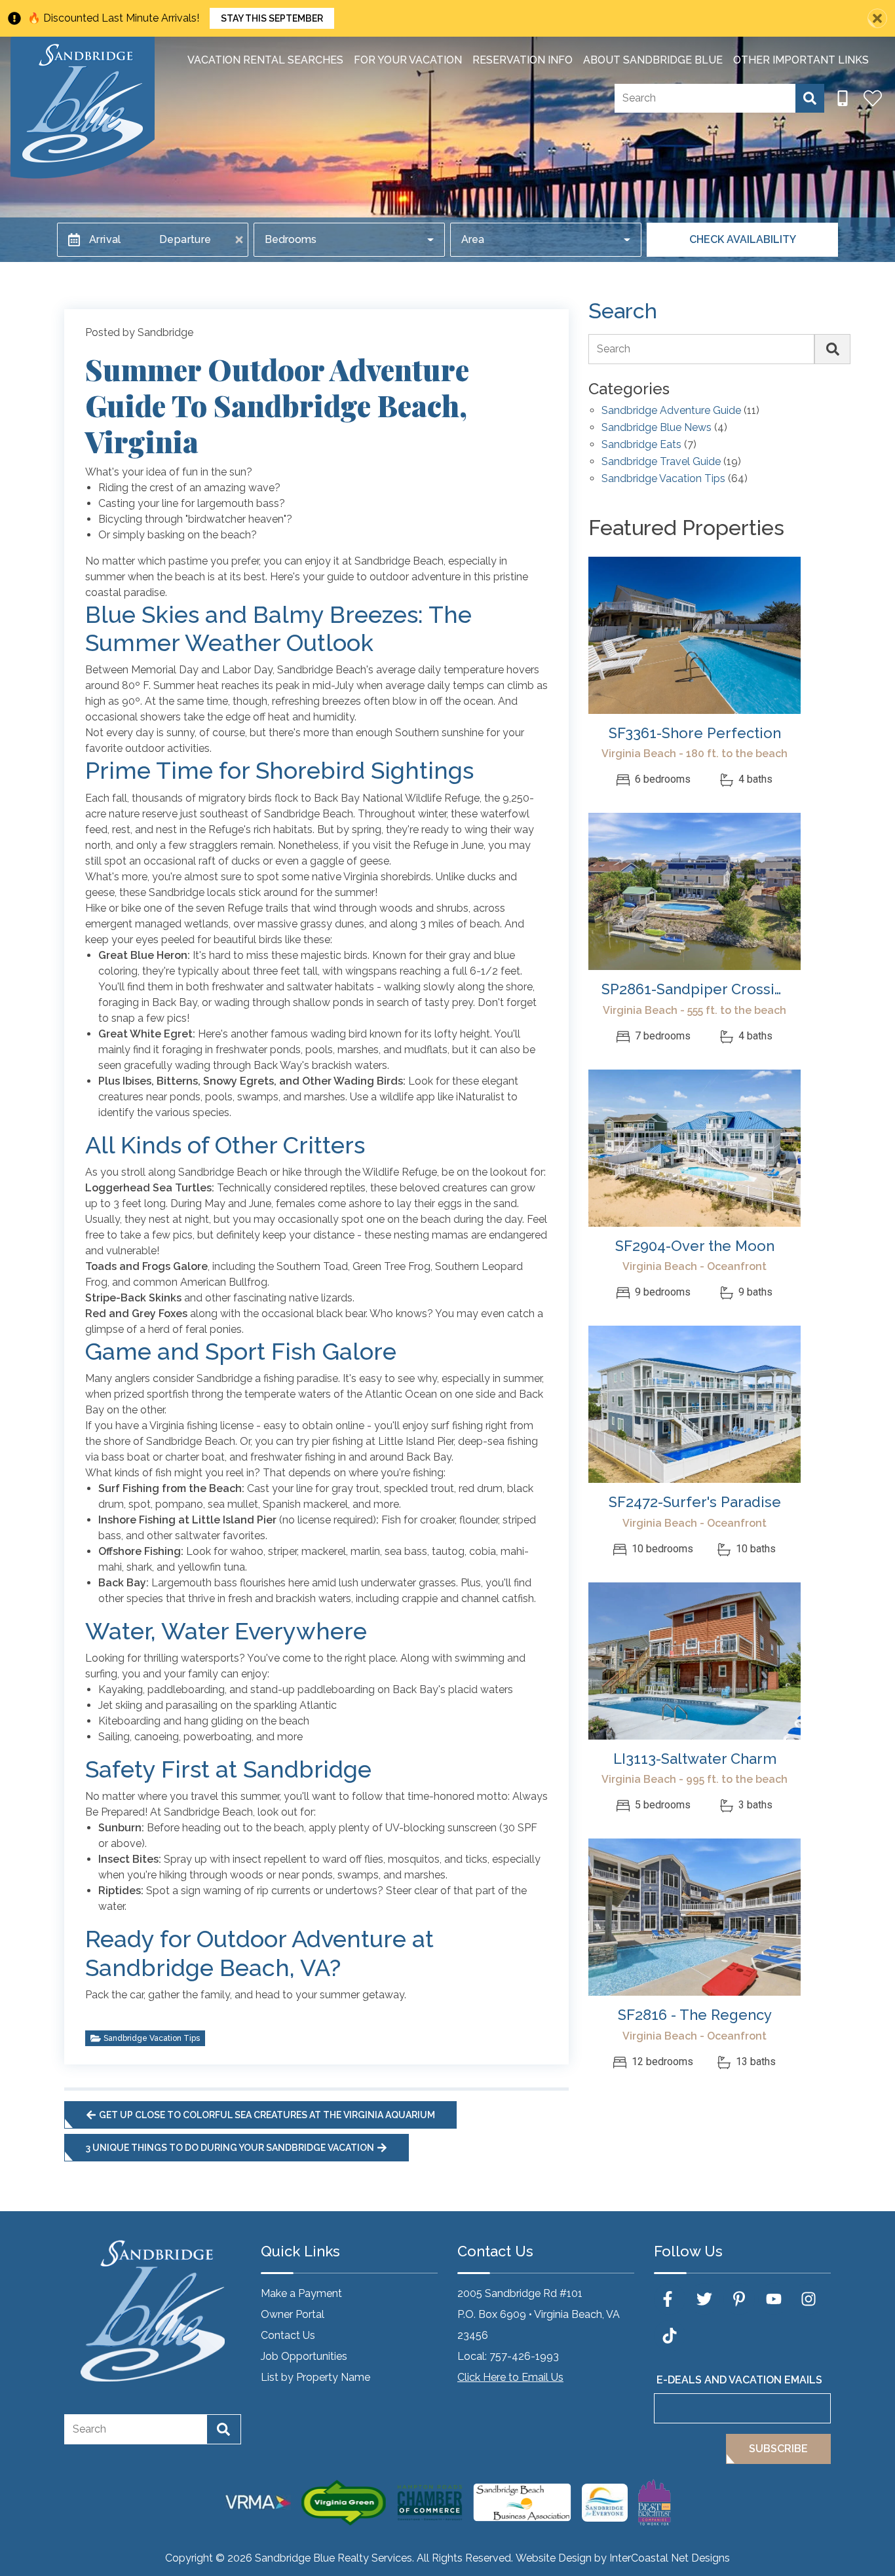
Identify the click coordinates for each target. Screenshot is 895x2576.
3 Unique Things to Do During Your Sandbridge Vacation (230, 2148)
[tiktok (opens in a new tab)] (670, 2336)
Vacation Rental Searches (265, 60)
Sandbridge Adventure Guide (671, 411)
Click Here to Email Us (510, 2377)
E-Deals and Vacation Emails (739, 2380)
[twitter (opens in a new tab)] (704, 2299)
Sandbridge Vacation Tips (152, 2038)
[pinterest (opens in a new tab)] (739, 2299)
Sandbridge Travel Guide (661, 462)
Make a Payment (301, 2293)
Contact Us (288, 2335)
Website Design (554, 2558)
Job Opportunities (304, 2356)
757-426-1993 (524, 2356)
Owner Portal (293, 2314)
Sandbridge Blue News (657, 428)
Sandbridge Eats (641, 445)
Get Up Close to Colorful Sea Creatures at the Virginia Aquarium (267, 2115)
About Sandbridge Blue (653, 60)
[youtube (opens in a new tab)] (774, 2299)
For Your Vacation (408, 60)
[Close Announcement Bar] (877, 18)
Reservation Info (523, 60)
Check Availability (743, 239)
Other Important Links (801, 60)
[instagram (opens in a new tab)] (809, 2299)
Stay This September (272, 18)
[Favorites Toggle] (873, 98)
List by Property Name (315, 2377)
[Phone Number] (843, 98)
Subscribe (778, 2449)
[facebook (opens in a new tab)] (670, 2299)
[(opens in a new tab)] (695, 635)
